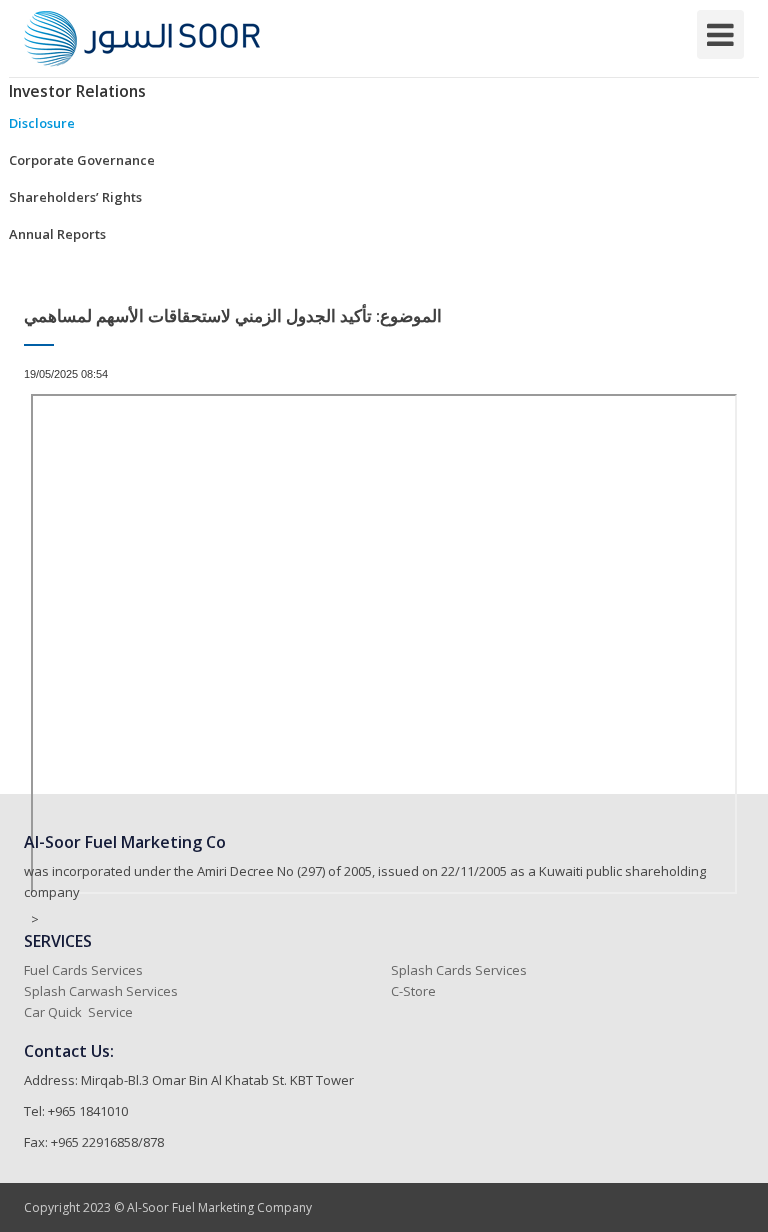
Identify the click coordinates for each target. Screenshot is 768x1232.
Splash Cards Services (459, 970)
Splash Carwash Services (101, 991)
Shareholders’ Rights (75, 197)
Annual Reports (57, 234)
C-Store (415, 991)
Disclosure (42, 123)
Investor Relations (77, 91)
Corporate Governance (82, 160)
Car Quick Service (78, 1012)
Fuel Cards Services (83, 970)
